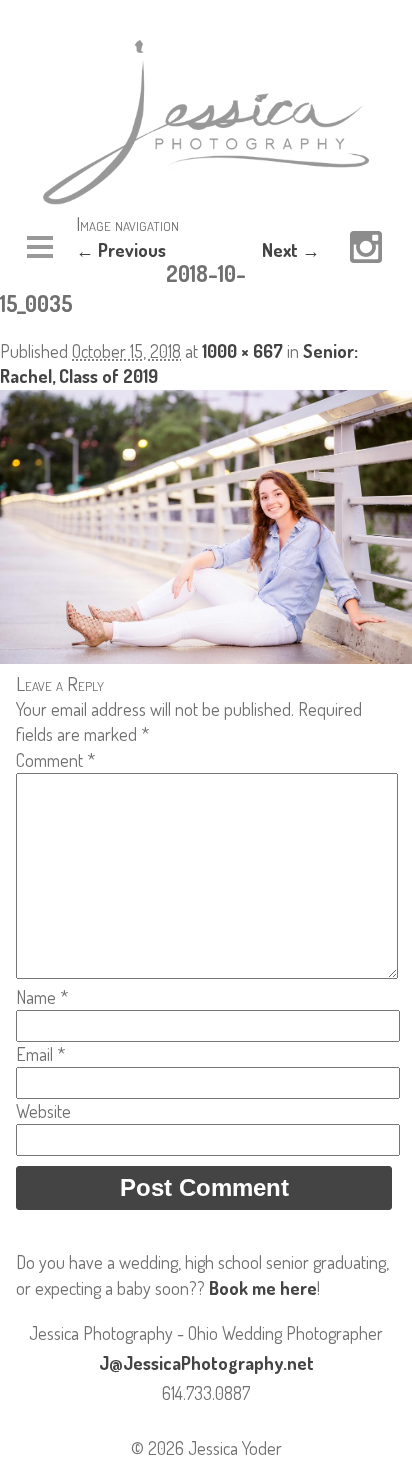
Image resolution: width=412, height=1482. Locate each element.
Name (42, 997)
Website (43, 1111)
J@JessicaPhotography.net (206, 1363)
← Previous (121, 250)
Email (40, 1054)
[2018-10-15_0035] (206, 657)
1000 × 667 (242, 351)
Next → (291, 250)
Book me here (263, 1288)
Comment (55, 760)
